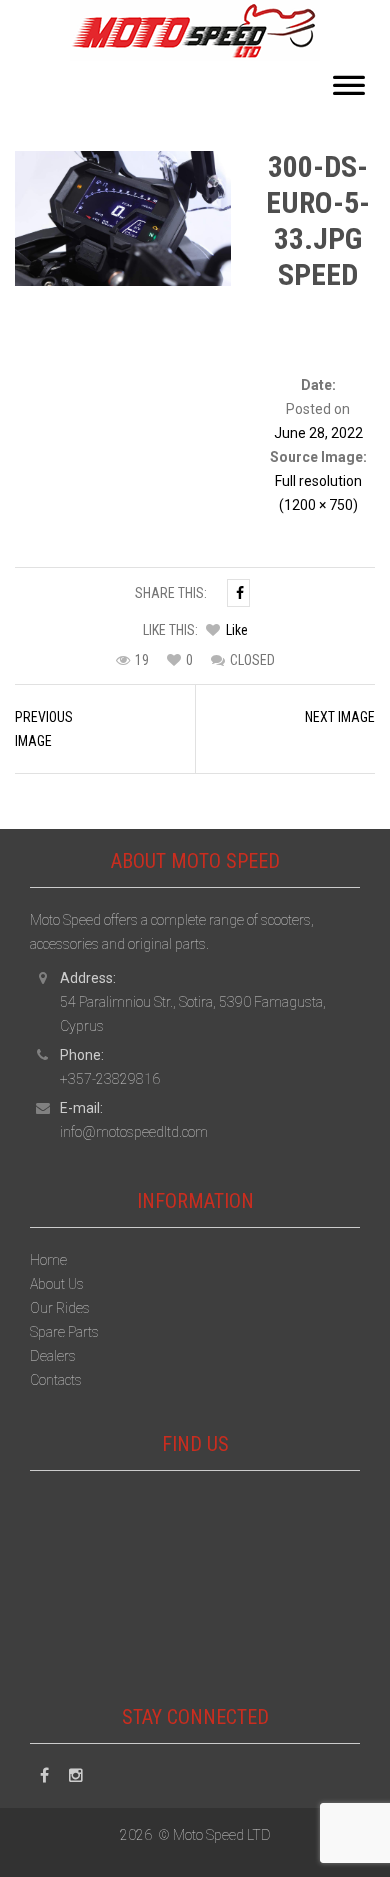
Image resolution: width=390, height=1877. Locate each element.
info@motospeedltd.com (134, 1132)
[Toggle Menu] (349, 91)
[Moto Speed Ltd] (195, 29)
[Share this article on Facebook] (238, 593)
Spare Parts (64, 1332)
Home (48, 1260)
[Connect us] (44, 1775)
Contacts (56, 1380)
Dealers (53, 1356)
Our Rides (60, 1308)
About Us (57, 1284)
